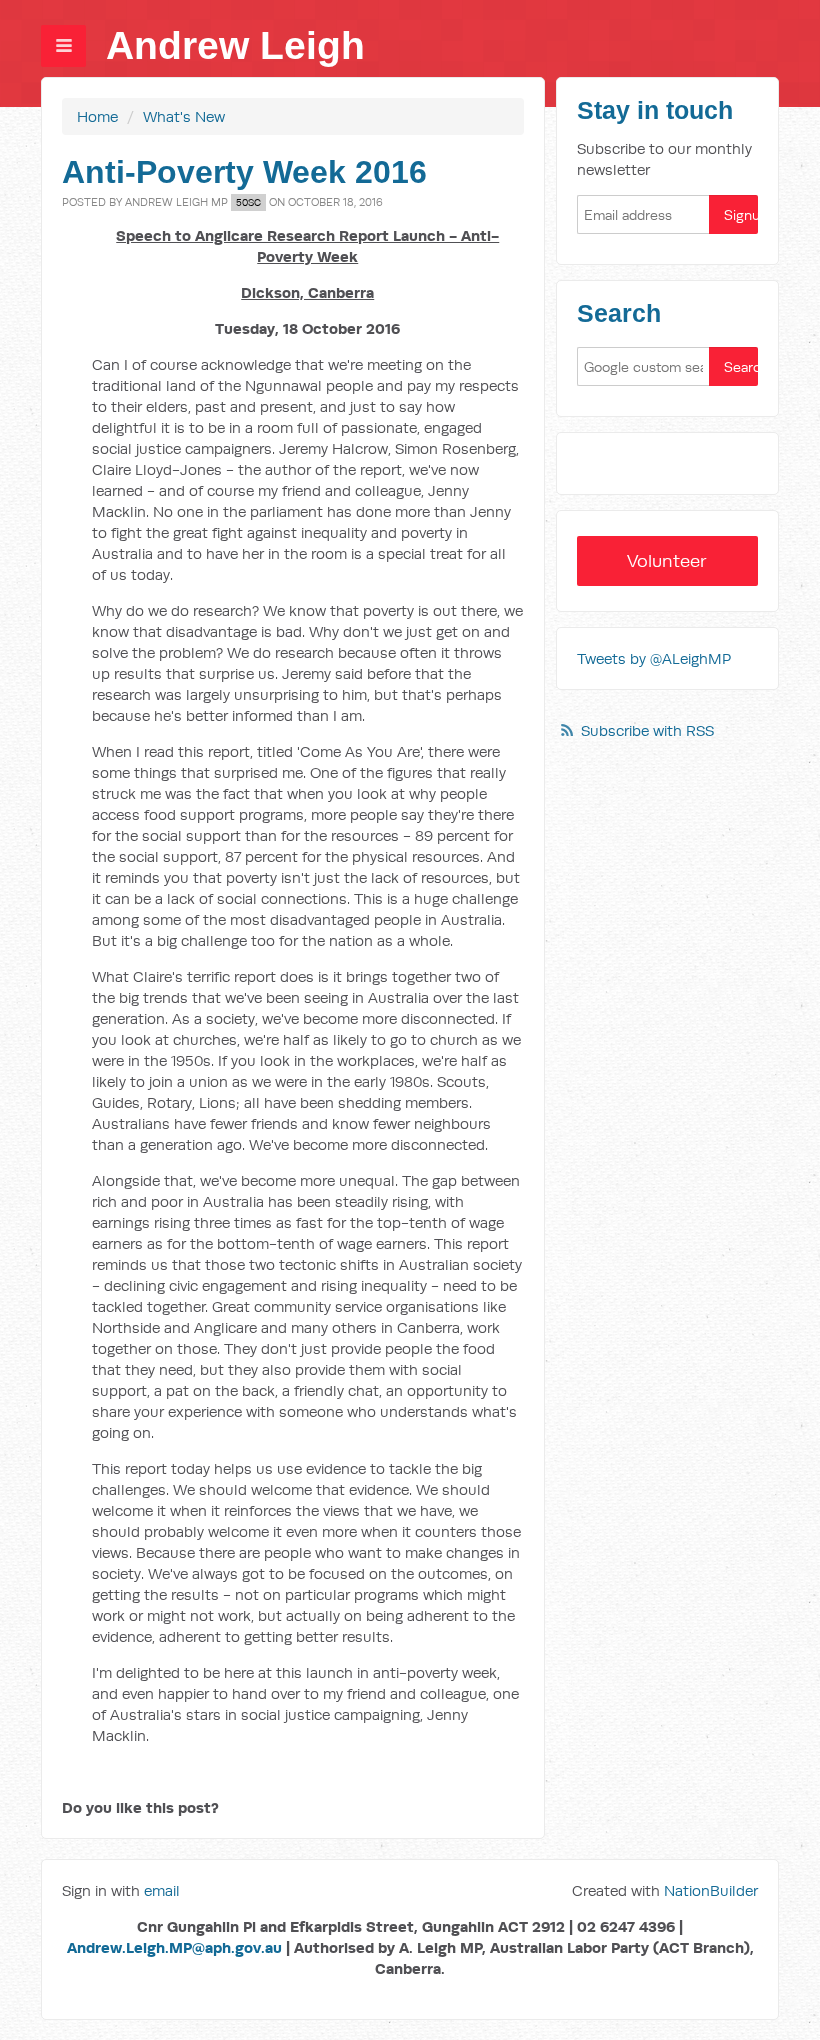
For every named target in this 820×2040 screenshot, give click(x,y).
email (162, 1890)
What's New (184, 116)
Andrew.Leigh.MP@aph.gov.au (174, 1947)
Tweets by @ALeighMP (654, 658)
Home (97, 116)
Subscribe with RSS (647, 730)
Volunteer (667, 560)
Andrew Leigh (235, 45)
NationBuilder (711, 1890)
